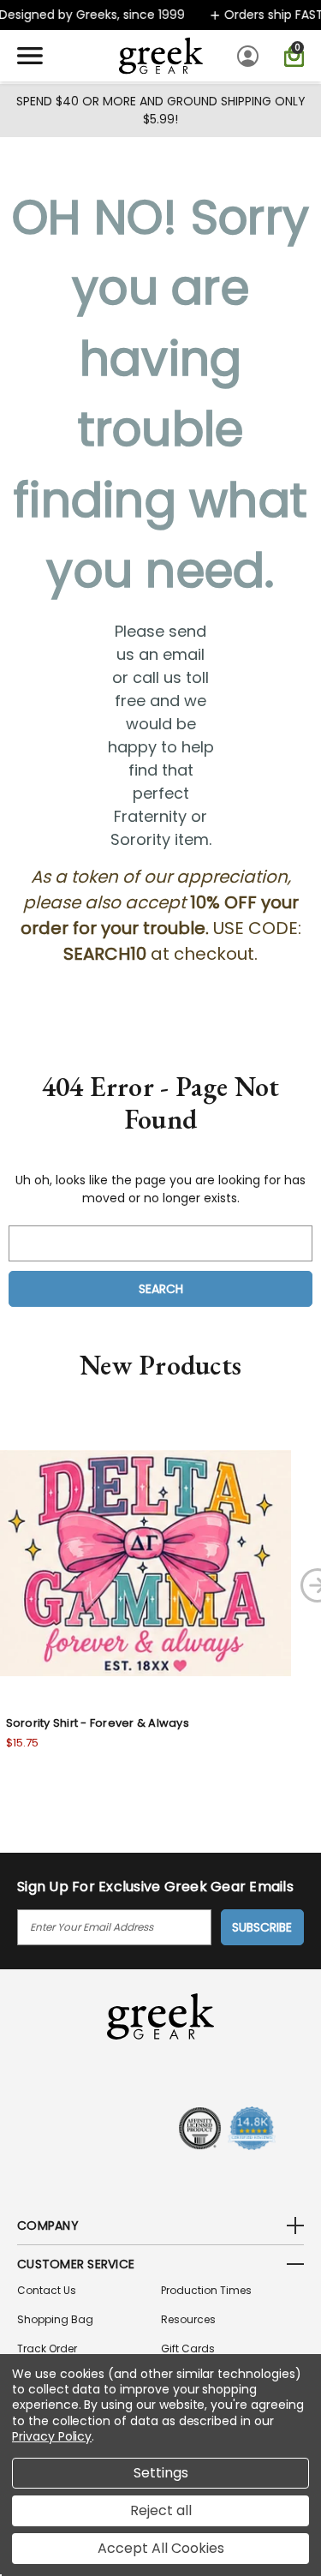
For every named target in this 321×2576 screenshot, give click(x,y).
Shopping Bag (55, 2319)
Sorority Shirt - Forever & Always (98, 1723)
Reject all (161, 2510)
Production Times (206, 2290)
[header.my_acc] (250, 56)
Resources (188, 2319)
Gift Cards (188, 2348)
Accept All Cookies (161, 2548)
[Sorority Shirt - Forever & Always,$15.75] (146, 1563)
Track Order (47, 2348)
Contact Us (47, 2290)
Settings (161, 2473)
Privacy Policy (52, 2436)
